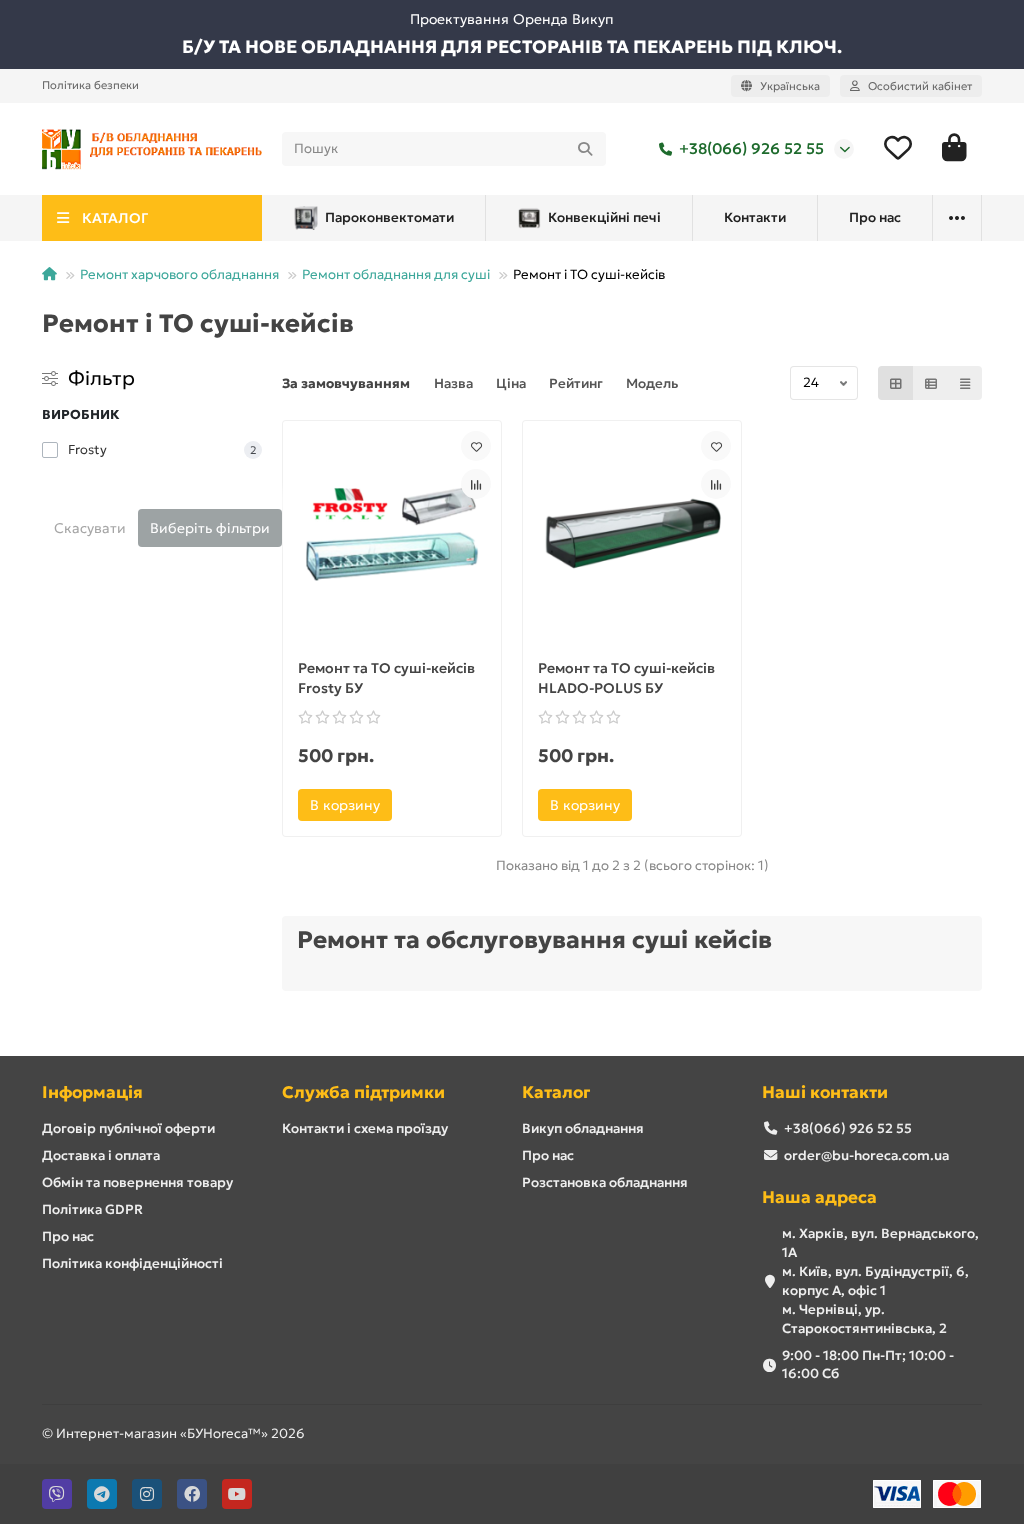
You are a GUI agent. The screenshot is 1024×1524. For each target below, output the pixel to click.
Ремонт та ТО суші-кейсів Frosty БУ (386, 678)
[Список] (931, 383)
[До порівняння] (476, 484)
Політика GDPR (92, 1209)
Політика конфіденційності (132, 1263)
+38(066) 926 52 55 (751, 148)
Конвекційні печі (604, 217)
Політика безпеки (90, 85)
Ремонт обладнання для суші (396, 274)
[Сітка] (896, 383)
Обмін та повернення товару (137, 1182)
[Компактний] (965, 383)
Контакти (755, 217)
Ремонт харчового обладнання (179, 274)
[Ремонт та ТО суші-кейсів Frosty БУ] (392, 534)
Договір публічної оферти (128, 1128)
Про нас (875, 217)
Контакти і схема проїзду (365, 1128)
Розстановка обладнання (605, 1182)
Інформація (92, 1092)
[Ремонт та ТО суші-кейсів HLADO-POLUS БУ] (632, 534)
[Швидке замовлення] (419, 805)
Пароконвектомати (389, 217)
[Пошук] (585, 149)
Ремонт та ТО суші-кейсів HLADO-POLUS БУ (626, 678)
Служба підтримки (363, 1092)
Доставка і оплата (101, 1155)
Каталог (556, 1092)
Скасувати (90, 528)
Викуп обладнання (583, 1128)
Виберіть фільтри (210, 528)
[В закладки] (476, 446)
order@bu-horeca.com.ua (866, 1155)
